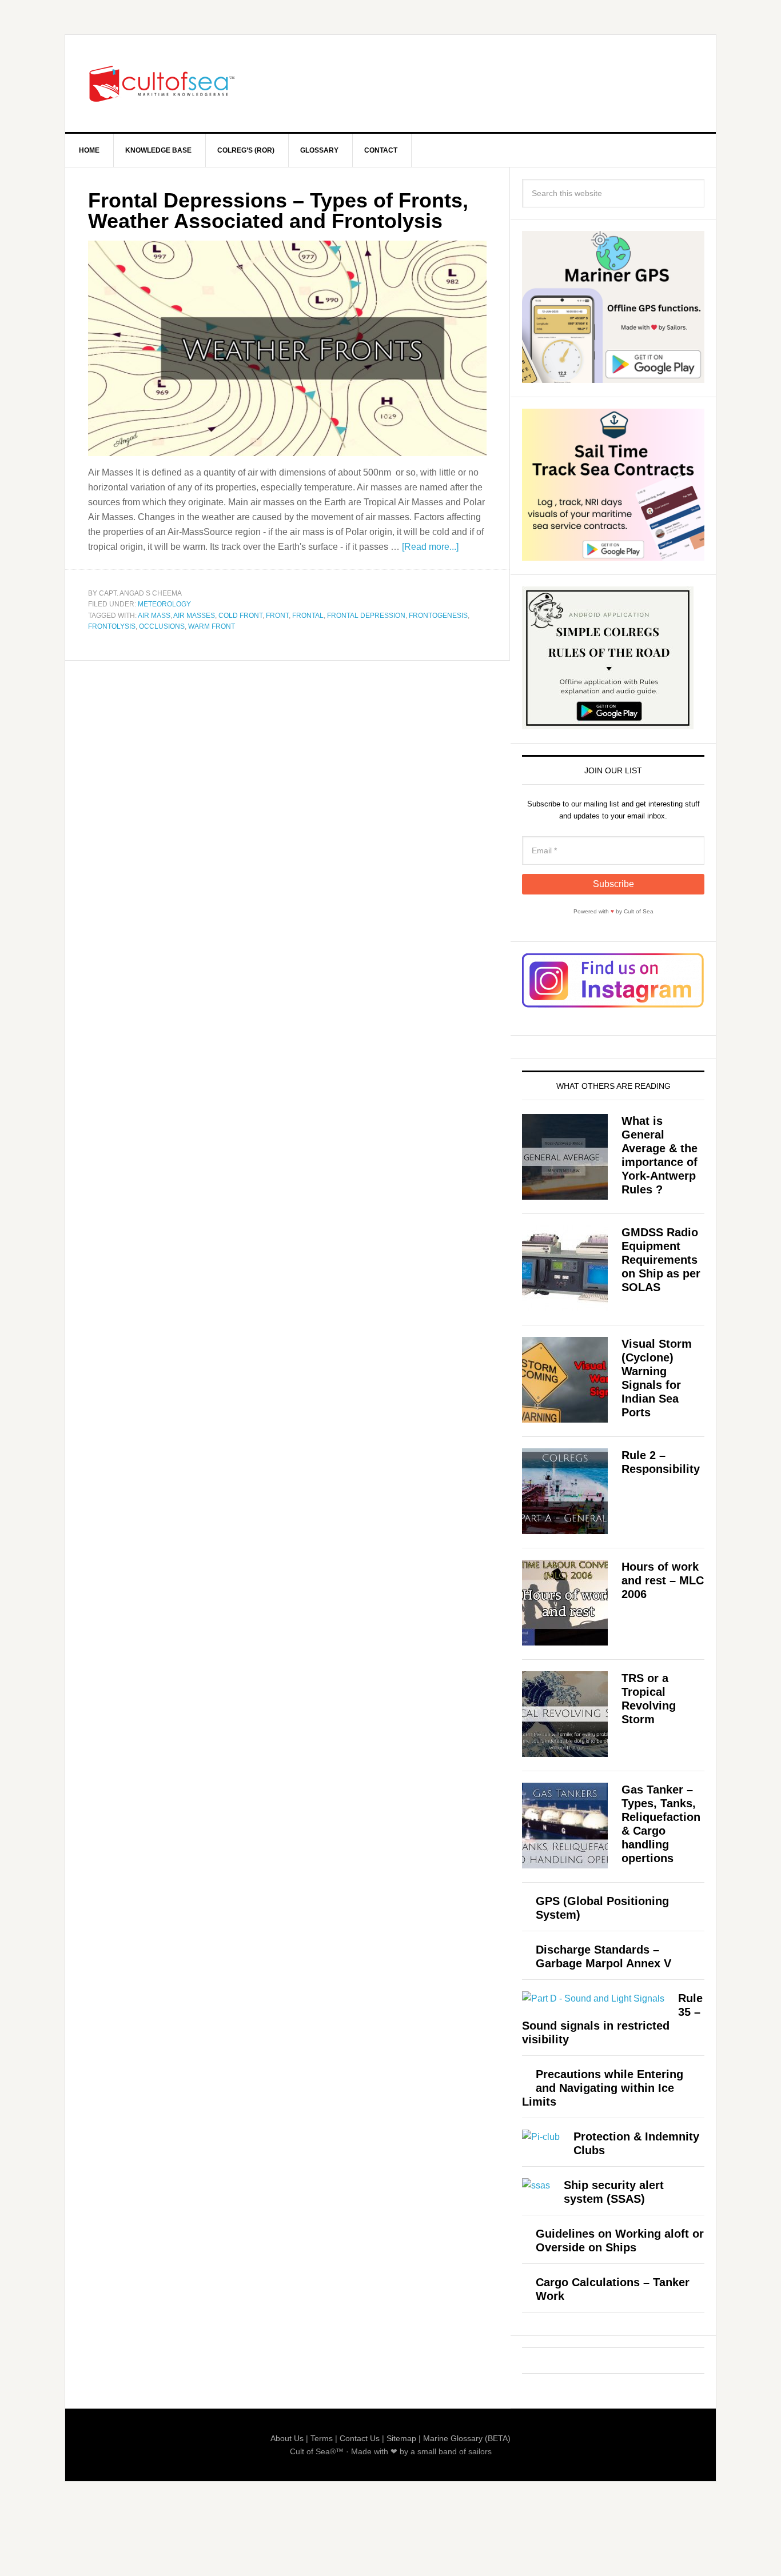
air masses (194, 616)
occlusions (162, 626)
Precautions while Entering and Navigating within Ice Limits (603, 2088)
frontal (308, 616)
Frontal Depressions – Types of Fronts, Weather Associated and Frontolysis (278, 211)
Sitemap (401, 2438)
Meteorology (164, 604)
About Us (287, 2438)
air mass (154, 616)
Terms (322, 2438)
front (277, 616)
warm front (212, 626)
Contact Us (360, 2438)
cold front (240, 616)
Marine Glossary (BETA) (467, 2438)
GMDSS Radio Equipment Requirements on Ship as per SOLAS (661, 1260)
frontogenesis (438, 616)
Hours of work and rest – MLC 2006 (663, 1580)
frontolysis (112, 626)
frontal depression (366, 616)
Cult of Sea (162, 83)
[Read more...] (430, 547)
